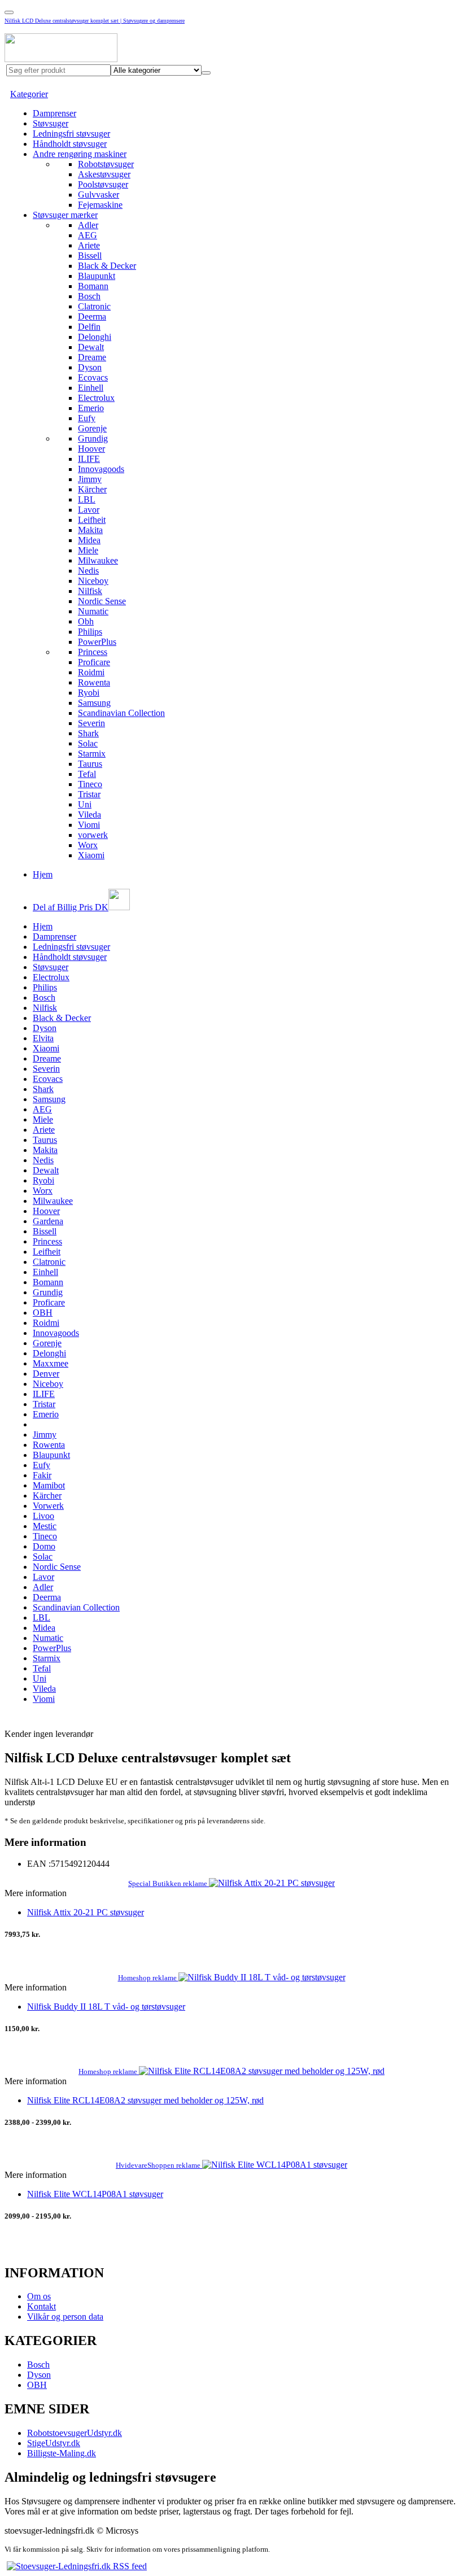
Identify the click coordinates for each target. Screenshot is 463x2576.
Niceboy (93, 581)
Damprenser (54, 113)
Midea (89, 540)
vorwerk (93, 835)
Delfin (89, 327)
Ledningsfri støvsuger (71, 134)
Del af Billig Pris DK (71, 907)
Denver (46, 1374)
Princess (93, 652)
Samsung (94, 703)
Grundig (93, 438)
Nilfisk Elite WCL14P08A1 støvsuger (95, 2194)
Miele (88, 550)
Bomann (93, 286)
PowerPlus (97, 642)
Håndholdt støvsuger (70, 144)
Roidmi (91, 672)
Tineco (90, 784)
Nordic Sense (102, 601)
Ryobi (89, 693)
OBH (43, 1313)
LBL (87, 499)
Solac (88, 743)
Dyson (90, 367)
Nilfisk (90, 591)
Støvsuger (51, 123)
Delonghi (95, 337)
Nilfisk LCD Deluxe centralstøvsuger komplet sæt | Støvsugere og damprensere (95, 21)
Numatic (93, 611)
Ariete (89, 245)
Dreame (92, 357)
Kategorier (29, 94)
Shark (88, 733)
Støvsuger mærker (65, 215)
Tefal (87, 774)
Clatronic (94, 306)
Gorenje (92, 428)
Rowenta (94, 682)
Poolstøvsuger (103, 184)
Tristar (89, 794)
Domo (44, 1546)
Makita (90, 530)
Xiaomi (91, 855)
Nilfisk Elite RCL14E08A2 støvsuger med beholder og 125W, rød (145, 2100)
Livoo (43, 1516)
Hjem (43, 874)
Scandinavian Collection (121, 713)
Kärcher (92, 489)
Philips (90, 632)
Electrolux (96, 398)
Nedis (88, 571)
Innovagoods (101, 469)
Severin (91, 723)
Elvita (43, 1038)
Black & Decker (107, 266)
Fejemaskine (100, 205)
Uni (85, 804)
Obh (86, 621)
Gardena (48, 1221)
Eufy (87, 418)
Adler (88, 225)
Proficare (94, 662)
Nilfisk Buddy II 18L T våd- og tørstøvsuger (106, 2007)
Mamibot (49, 1485)
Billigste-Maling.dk (62, 2453)
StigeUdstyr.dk (54, 2443)
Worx (88, 845)
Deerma (92, 316)
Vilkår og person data (65, 2317)
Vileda (89, 815)
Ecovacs (93, 377)
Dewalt (91, 347)
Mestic (45, 1526)
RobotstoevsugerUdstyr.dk (75, 2433)
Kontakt (42, 2306)
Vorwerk (48, 1506)
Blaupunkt (97, 276)
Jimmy (90, 479)
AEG (88, 235)
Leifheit (92, 520)
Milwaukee (98, 560)
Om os (39, 2296)
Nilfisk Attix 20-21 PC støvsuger (86, 1912)
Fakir (42, 1475)
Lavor (89, 510)
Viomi (89, 825)
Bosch (89, 296)
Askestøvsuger (104, 174)
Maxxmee (51, 1363)
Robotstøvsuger (106, 164)
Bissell (90, 256)
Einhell (91, 388)
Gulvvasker (99, 195)
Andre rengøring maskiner (80, 154)
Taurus (90, 764)
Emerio (91, 408)
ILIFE (89, 459)
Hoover (91, 449)
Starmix (92, 754)
